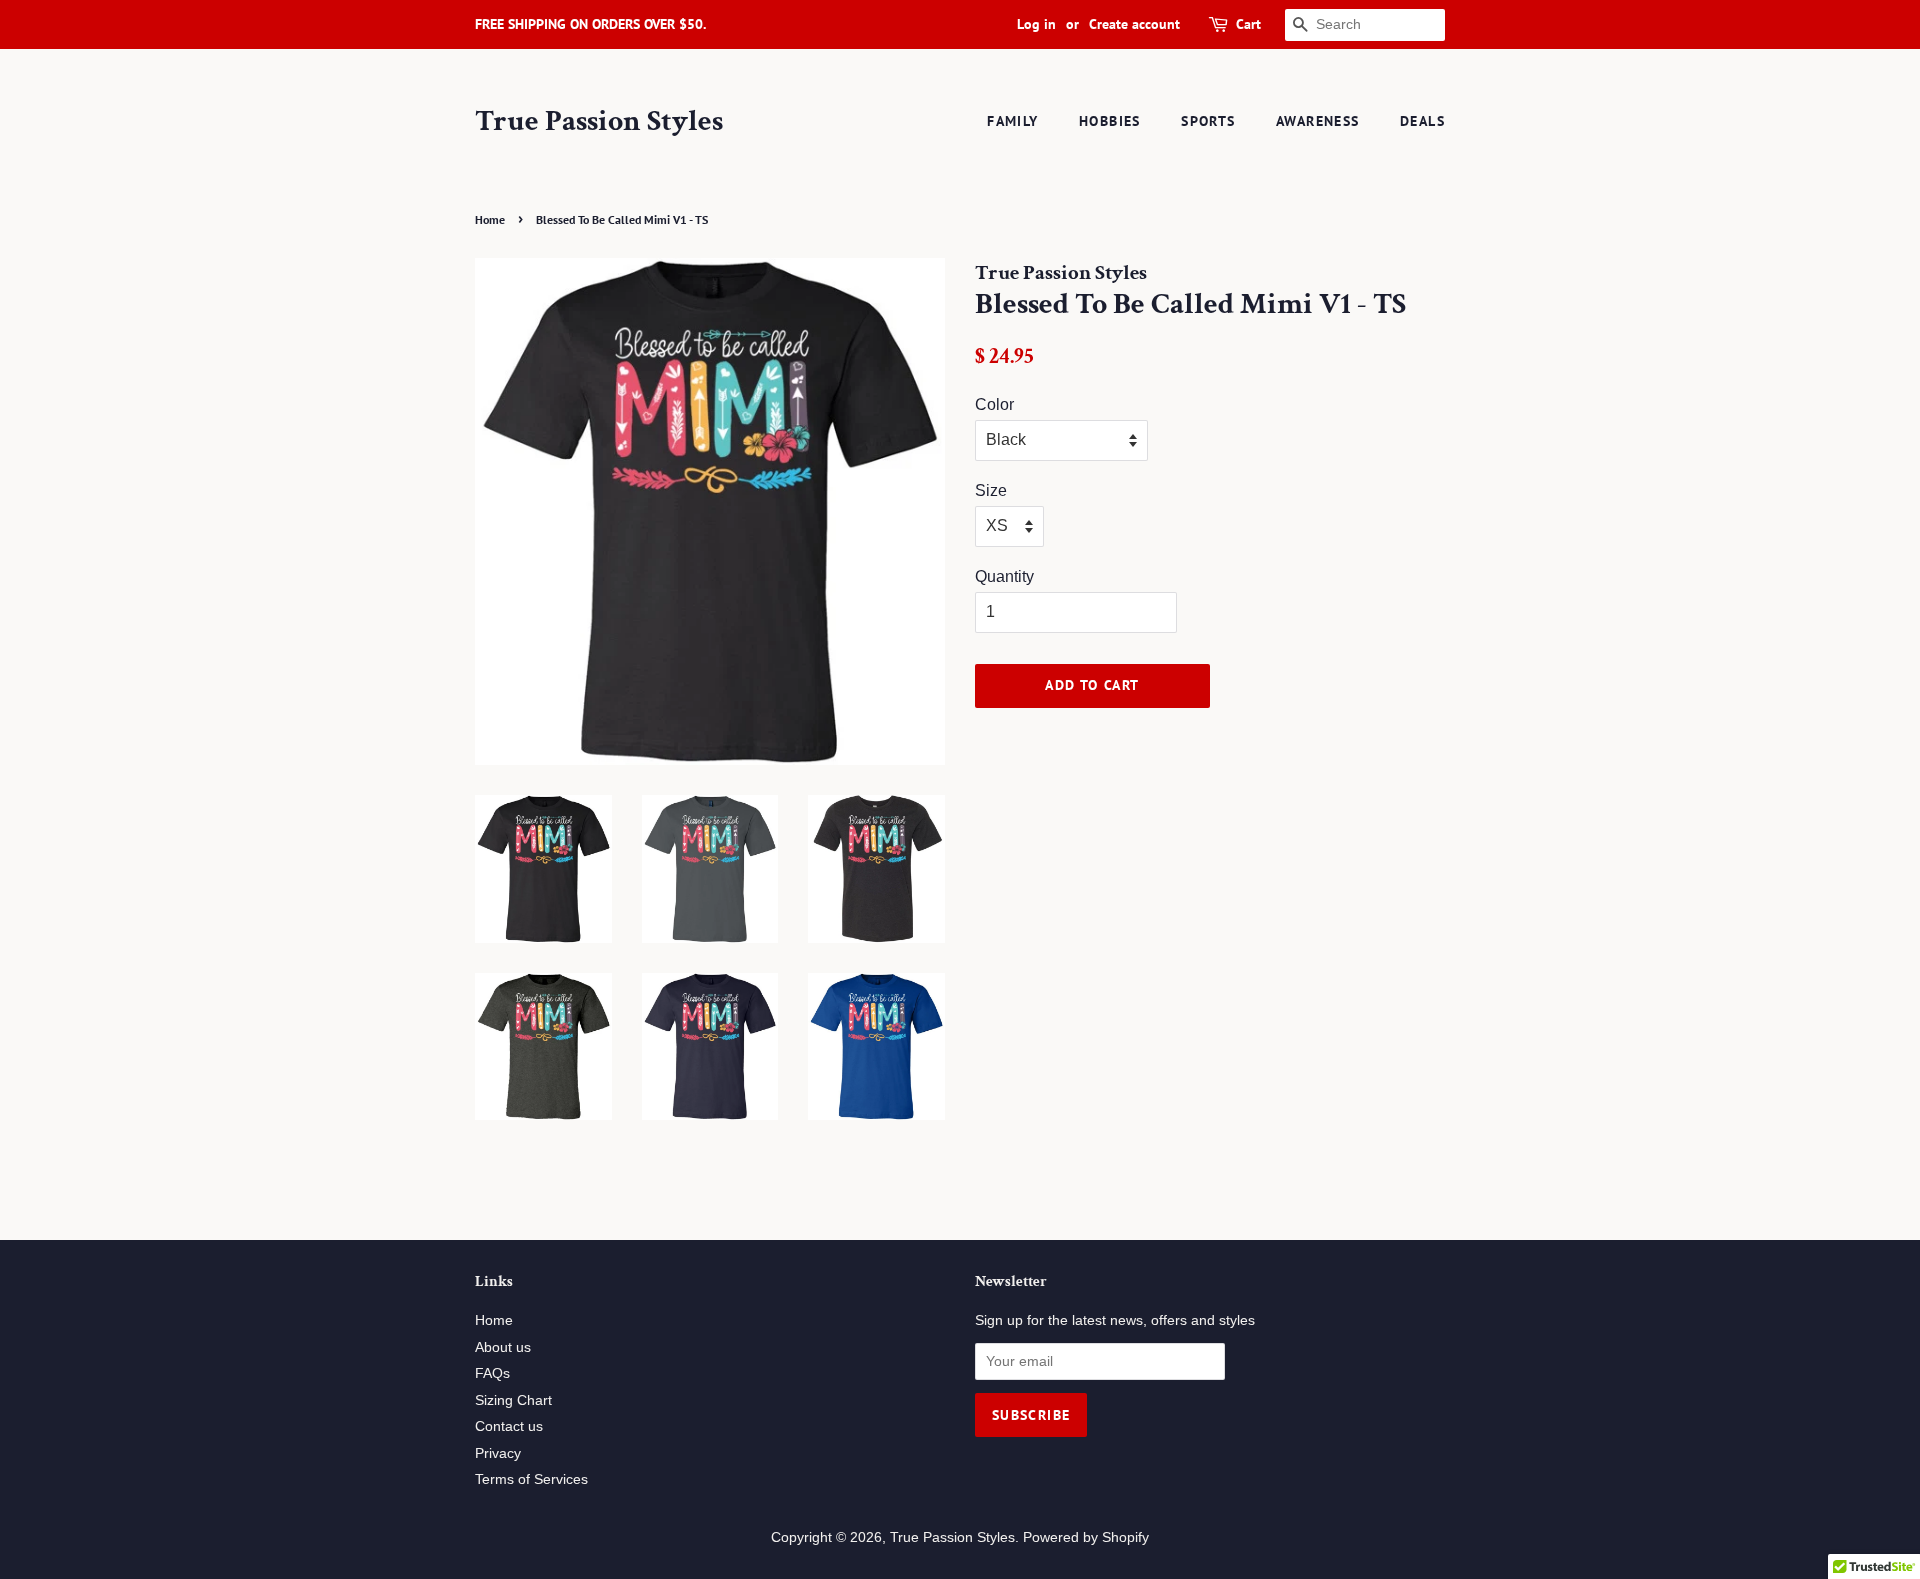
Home (490, 219)
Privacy (498, 1453)
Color (994, 404)
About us (503, 1347)
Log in (1036, 24)
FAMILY (1012, 121)
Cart (1248, 24)
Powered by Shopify (1086, 1537)
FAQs (492, 1373)
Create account (1134, 24)
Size (991, 490)
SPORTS (1208, 121)
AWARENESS (1318, 121)
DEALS (1422, 121)
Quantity (1004, 576)
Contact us (509, 1426)
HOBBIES (1110, 121)
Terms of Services (531, 1479)
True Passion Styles (599, 122)
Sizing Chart (513, 1400)
